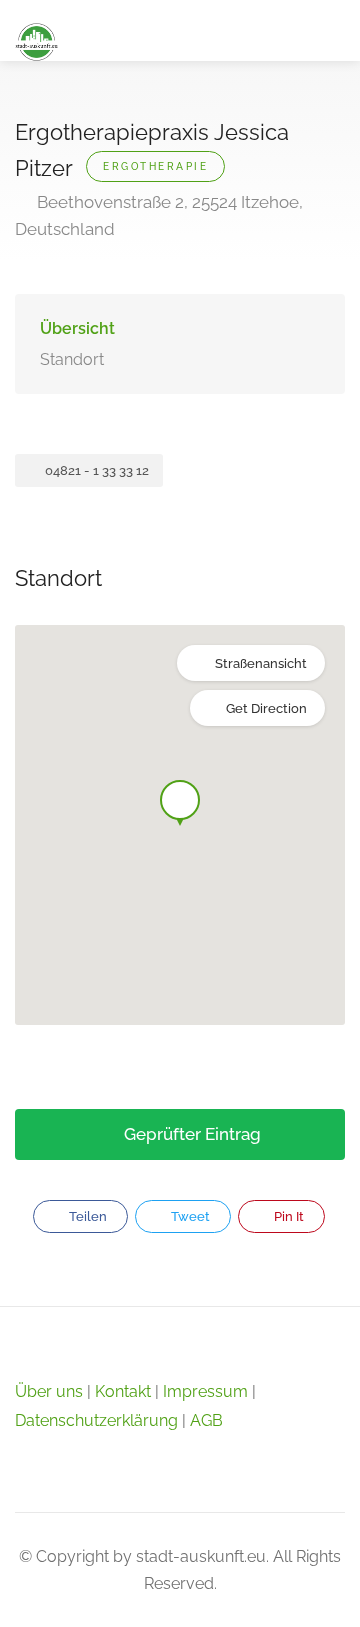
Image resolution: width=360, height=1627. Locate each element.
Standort (72, 359)
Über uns (49, 1391)
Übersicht (77, 328)
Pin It (287, 1216)
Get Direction (266, 708)
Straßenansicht (261, 663)
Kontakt (123, 1391)
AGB (206, 1420)
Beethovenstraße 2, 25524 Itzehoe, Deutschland (159, 215)
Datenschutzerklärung (96, 1420)
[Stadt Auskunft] (36, 40)
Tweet (189, 1216)
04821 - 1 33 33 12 (95, 470)
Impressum (205, 1391)
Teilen (86, 1216)
